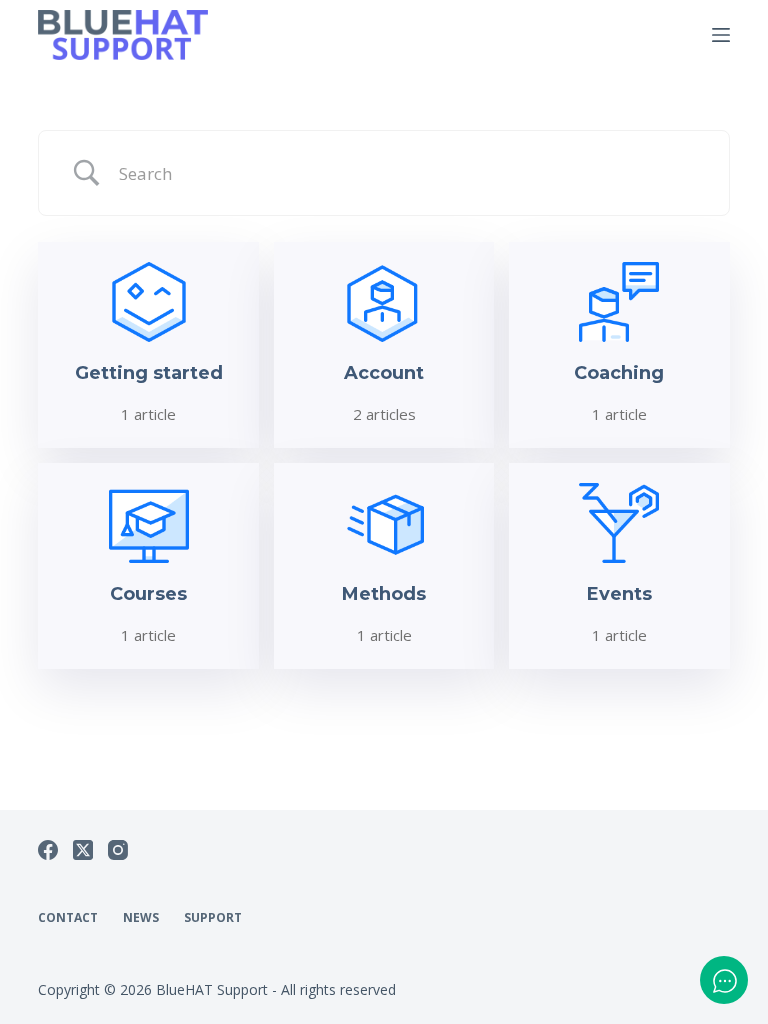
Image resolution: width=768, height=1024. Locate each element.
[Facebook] (48, 850)
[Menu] (721, 35)
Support (213, 918)
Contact (68, 918)
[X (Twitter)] (83, 850)
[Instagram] (118, 850)
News (141, 918)
